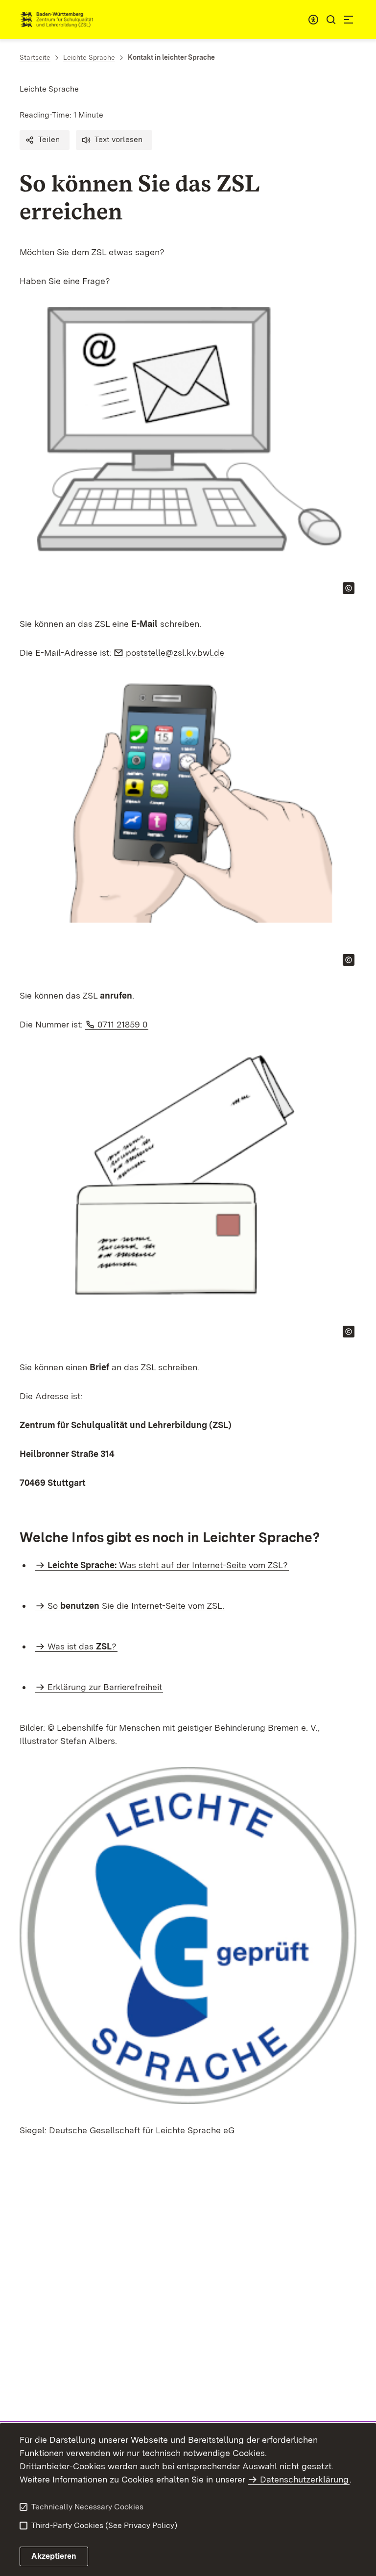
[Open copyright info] (349, 588)
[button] (45, 140)
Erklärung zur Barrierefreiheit (105, 1687)
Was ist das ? (82, 1646)
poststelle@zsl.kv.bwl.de (176, 653)
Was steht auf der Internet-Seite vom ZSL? (168, 1565)
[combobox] (313, 20)
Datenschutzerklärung (304, 2479)
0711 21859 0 (123, 1024)
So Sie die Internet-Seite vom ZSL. (136, 1606)
